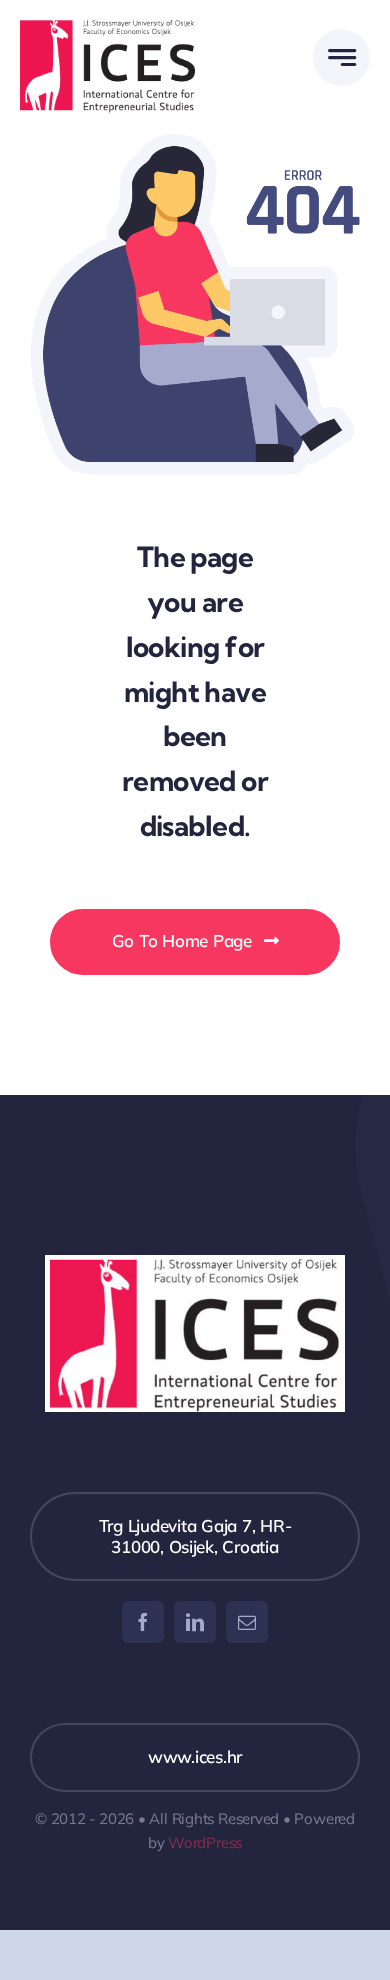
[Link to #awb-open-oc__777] (341, 57)
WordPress (205, 1842)
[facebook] (143, 1622)
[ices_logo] (107, 28)
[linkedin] (195, 1622)
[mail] (247, 1622)
